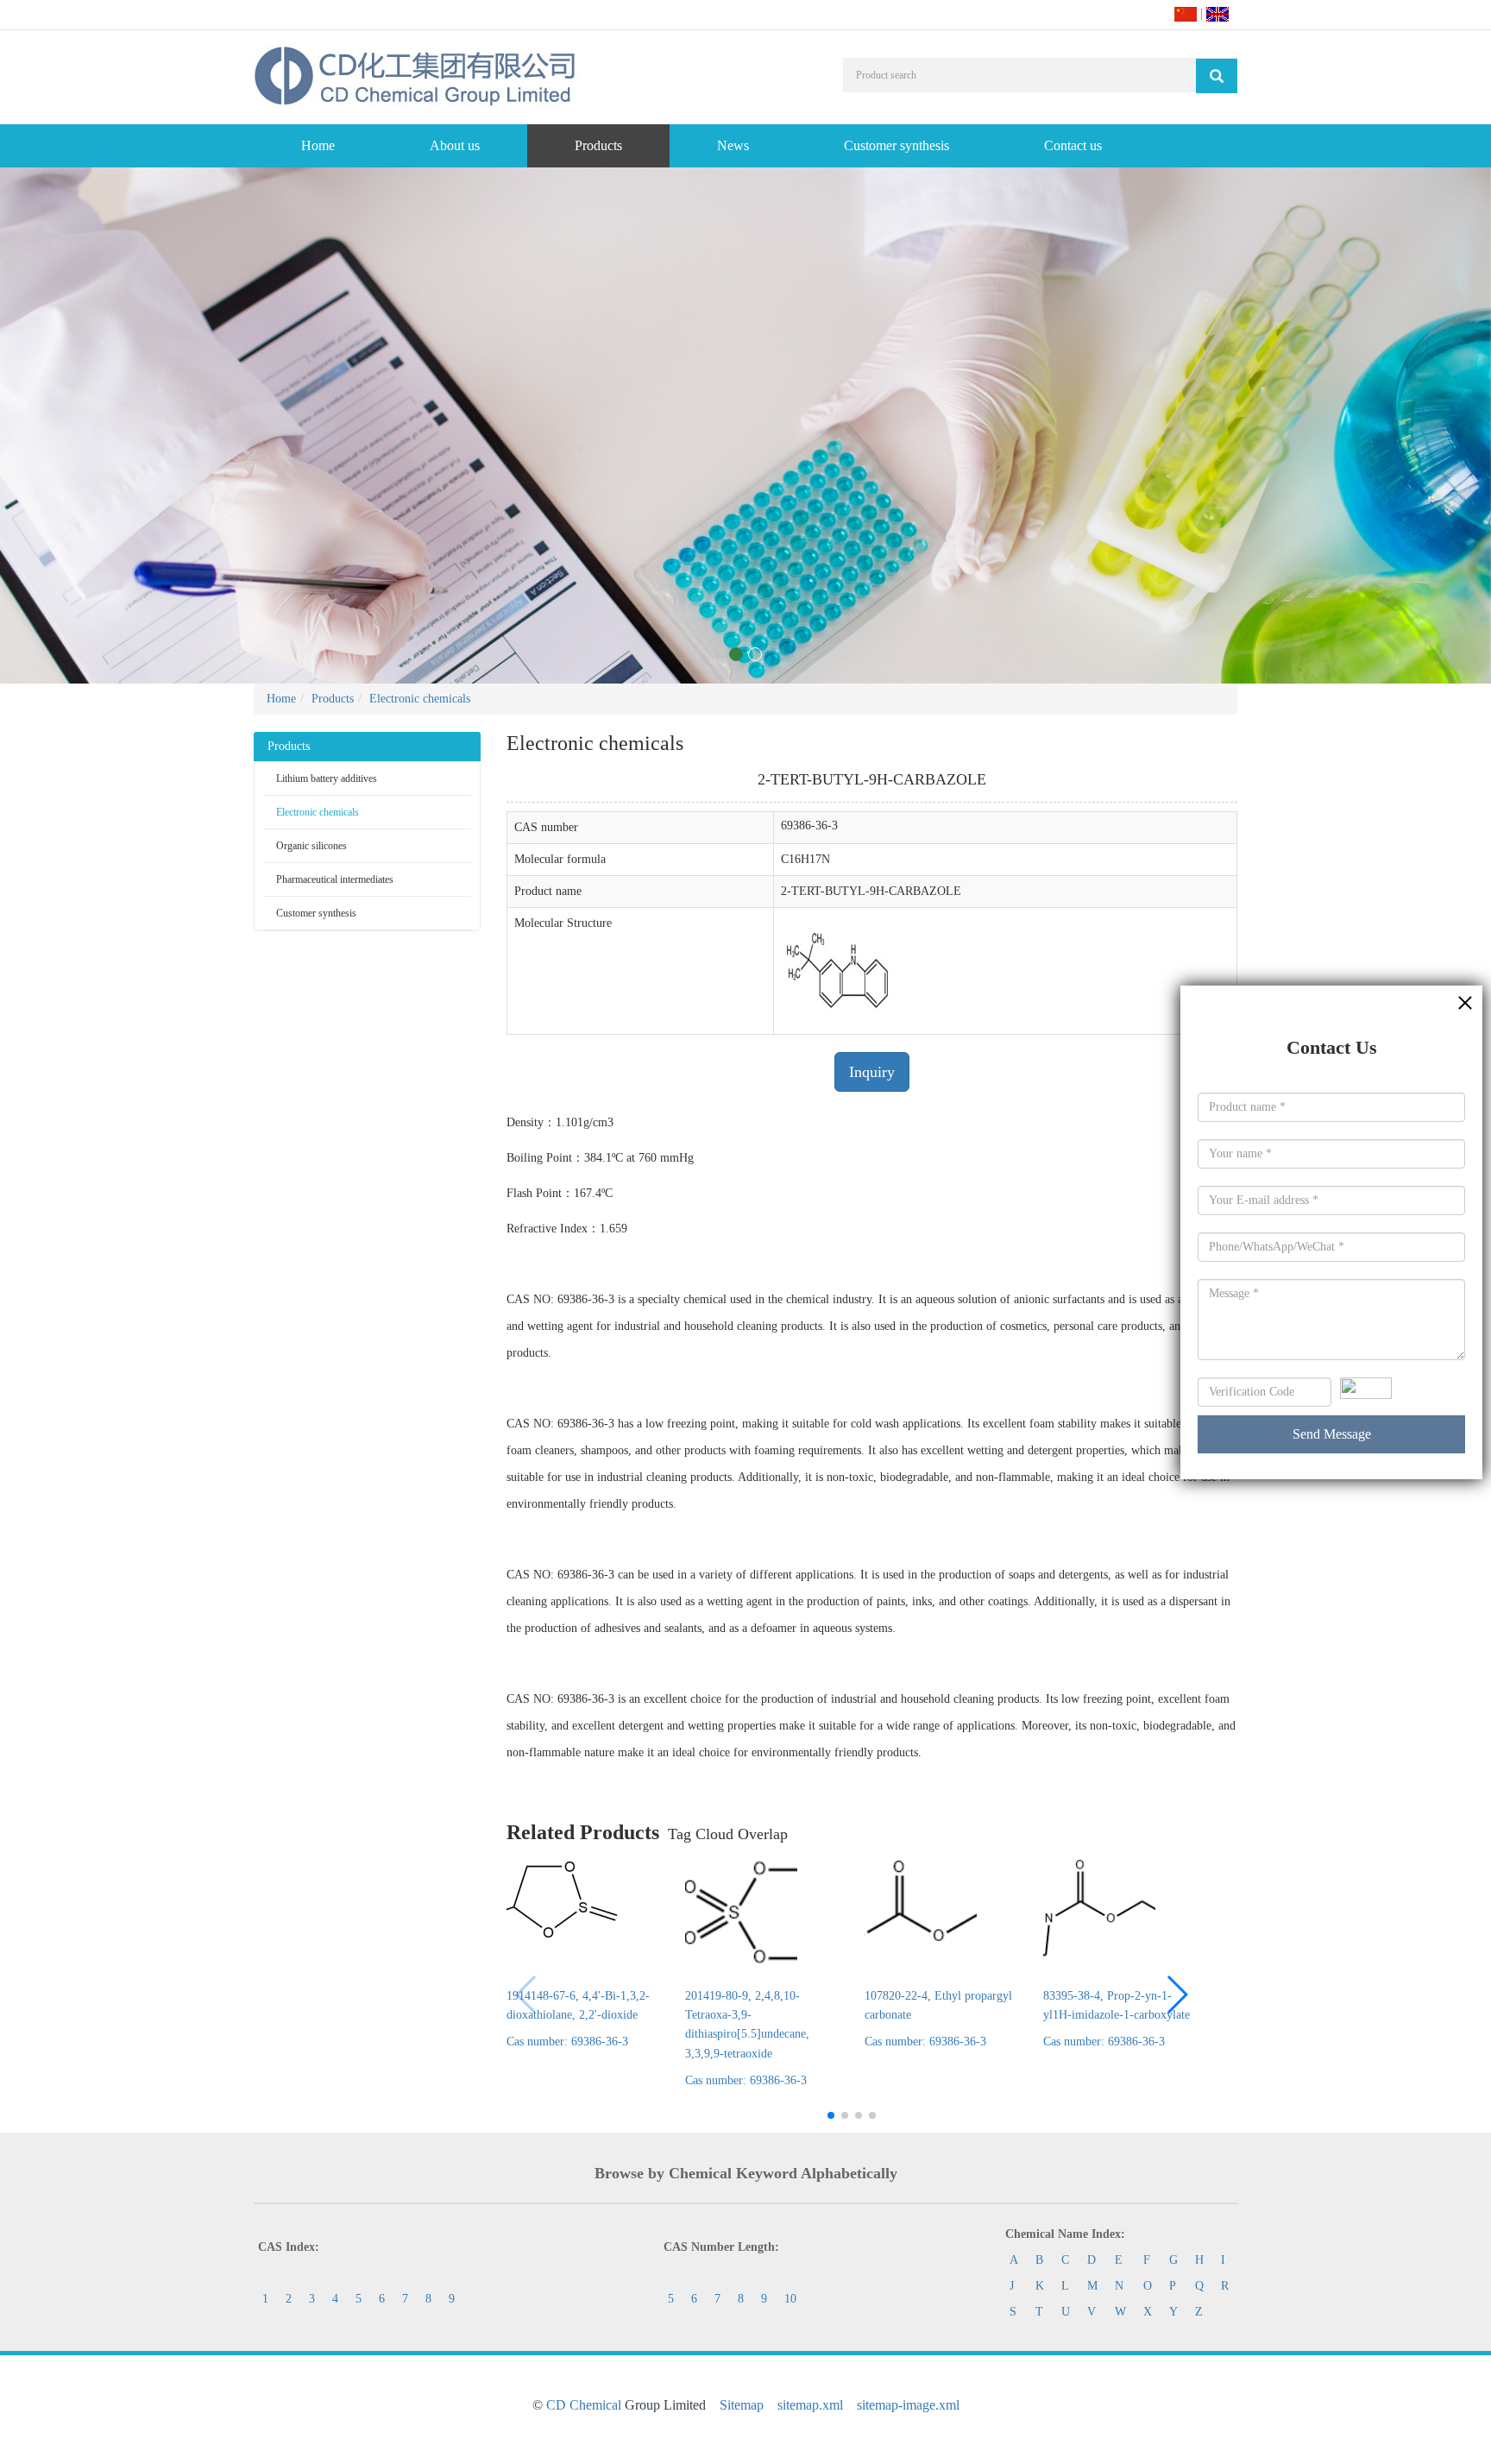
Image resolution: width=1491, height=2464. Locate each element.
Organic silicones (311, 846)
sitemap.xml (810, 2405)
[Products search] (1217, 76)
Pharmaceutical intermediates (335, 879)
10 (790, 2299)
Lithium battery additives (327, 778)
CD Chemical (584, 2405)
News (733, 145)
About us (455, 145)
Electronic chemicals (420, 699)
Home (318, 145)
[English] (1217, 13)
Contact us (1073, 145)
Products (598, 145)
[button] (1176, 1995)
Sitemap (742, 2405)
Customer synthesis (896, 145)
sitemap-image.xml (908, 2405)
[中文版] (1186, 13)
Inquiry (872, 1072)
